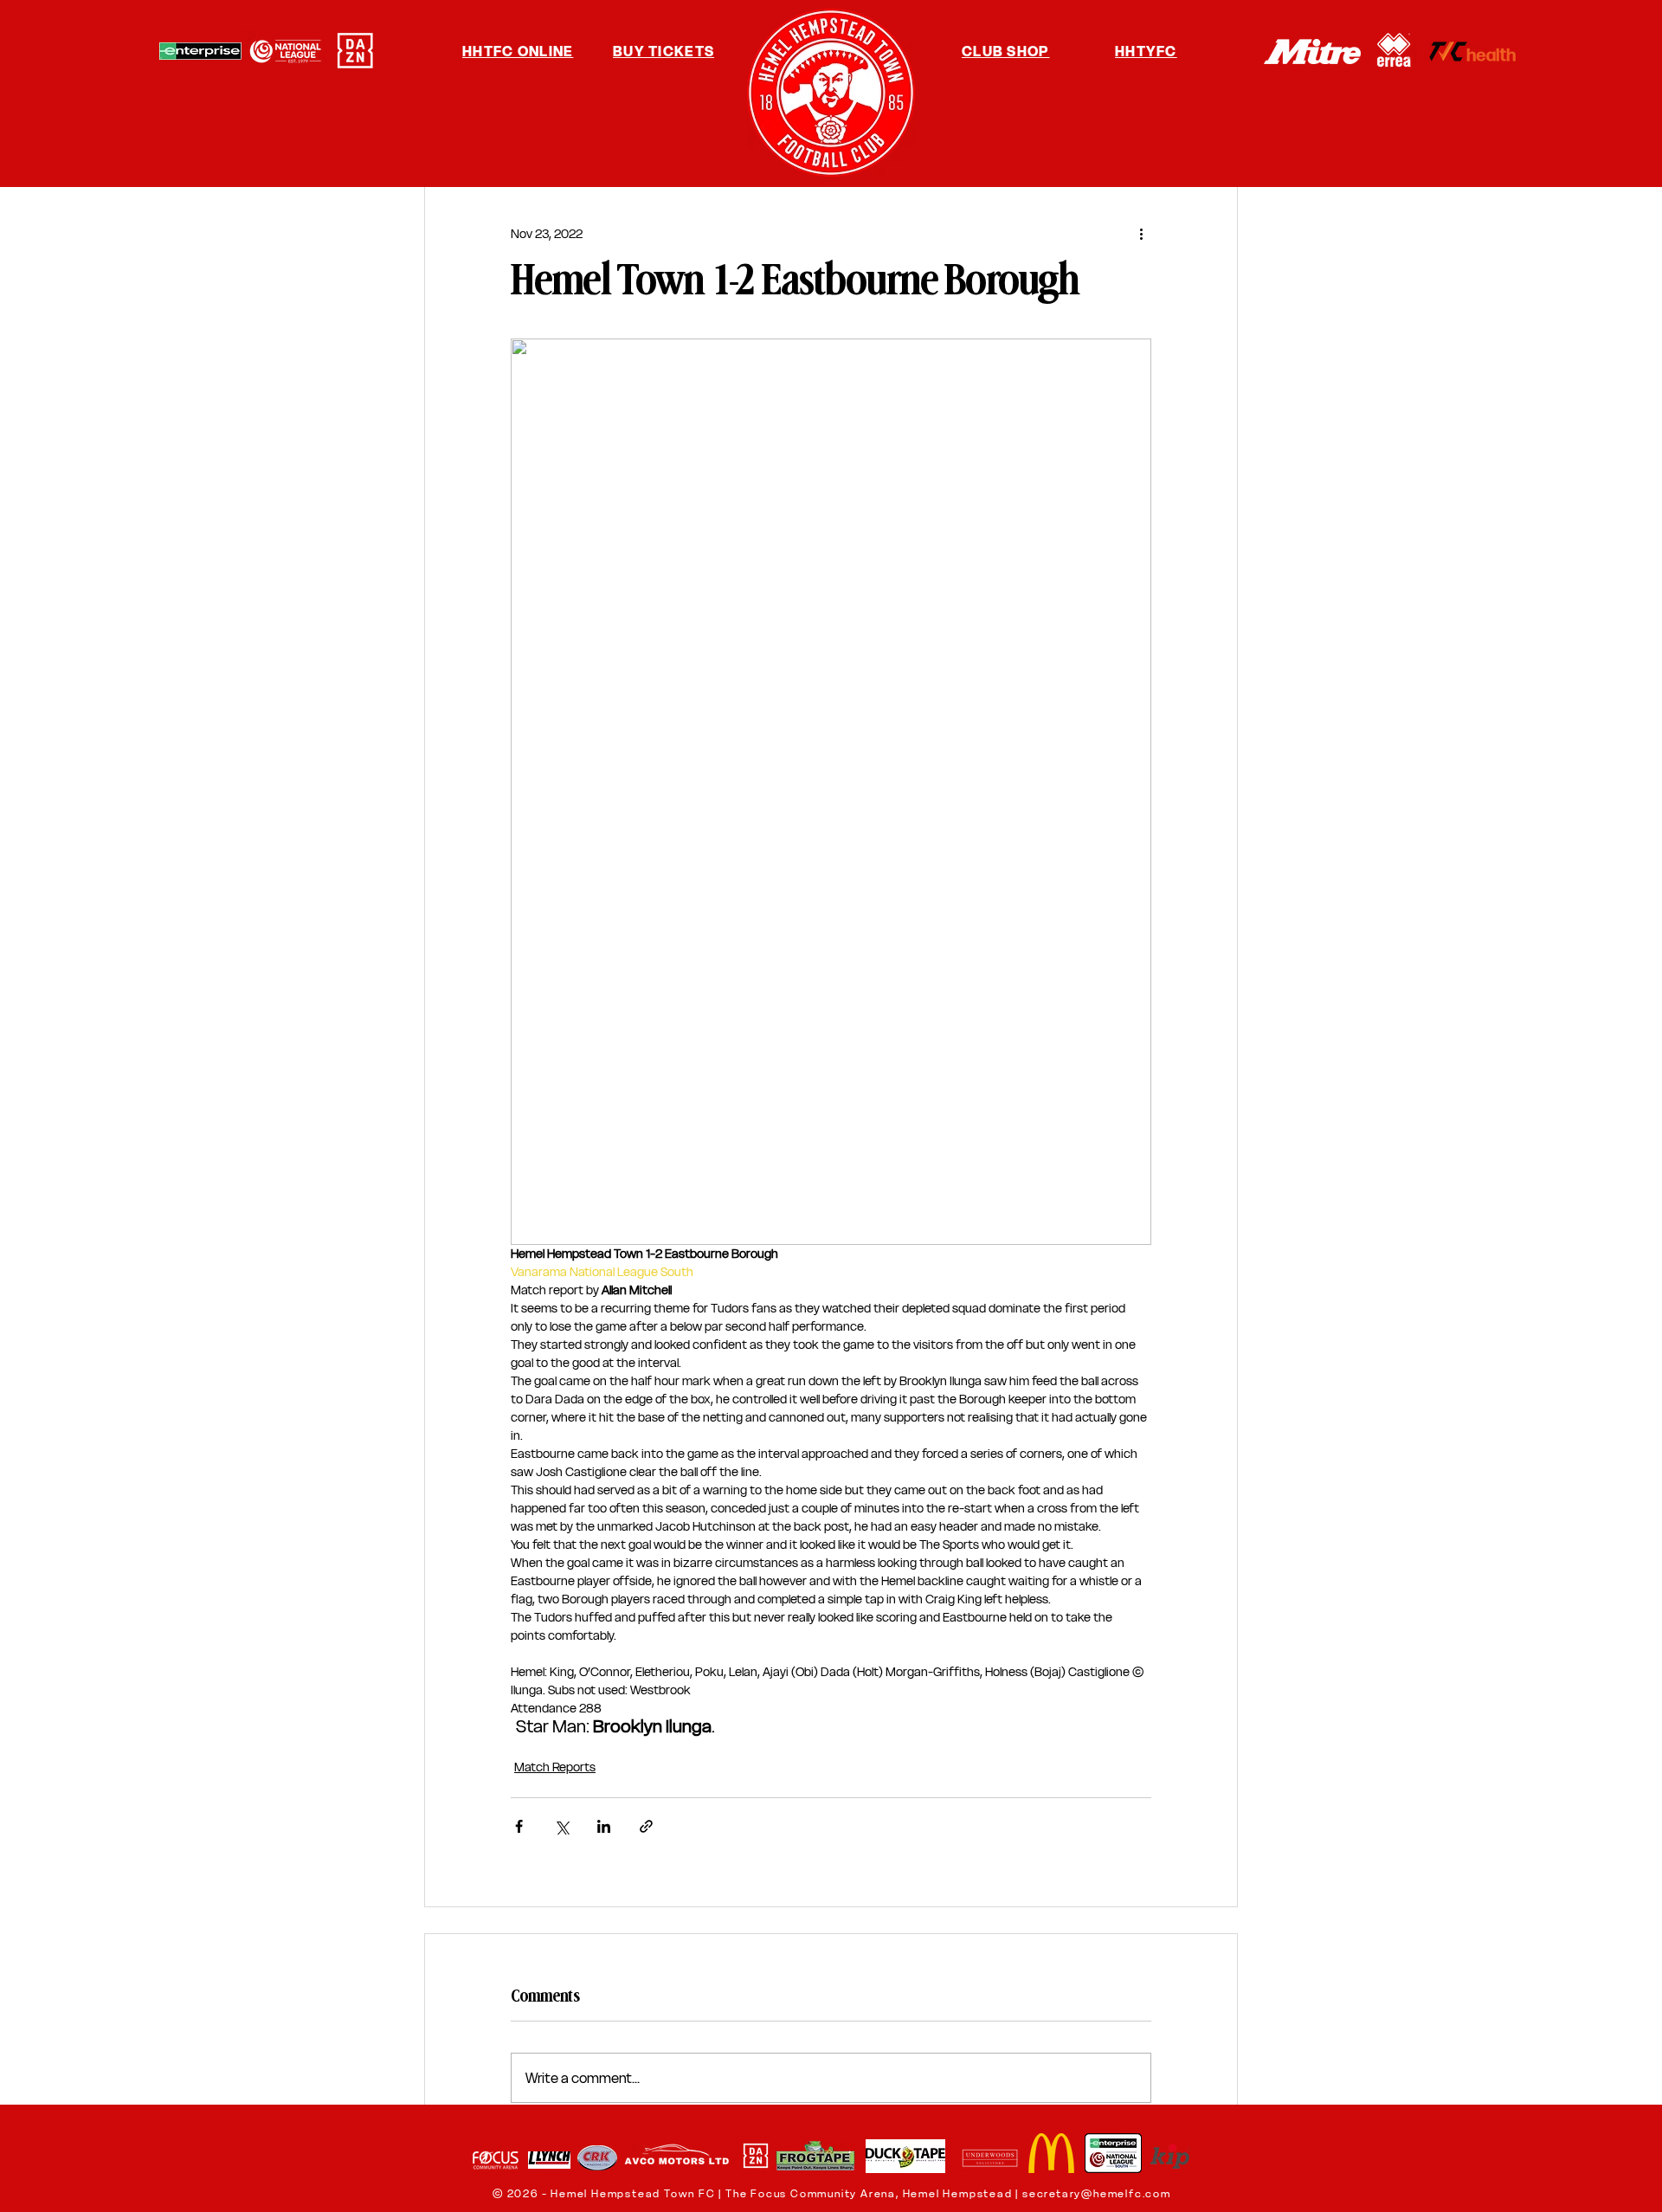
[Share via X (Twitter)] (561, 1826)
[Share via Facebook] (519, 1826)
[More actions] (1141, 234)
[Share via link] (646, 1826)
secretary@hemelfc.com (1097, 2193)
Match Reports (555, 1767)
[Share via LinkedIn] (604, 1826)
